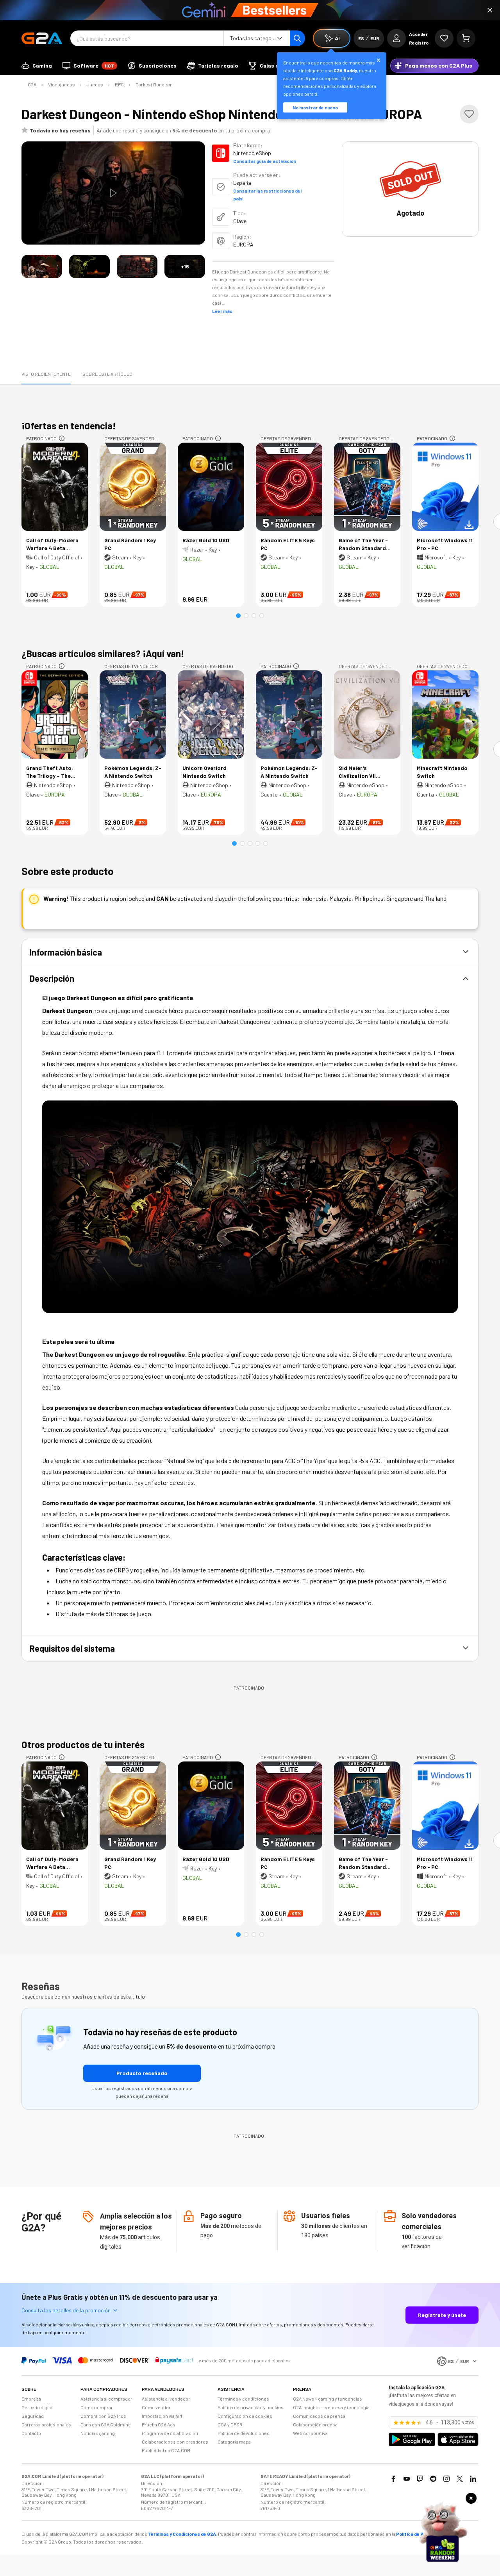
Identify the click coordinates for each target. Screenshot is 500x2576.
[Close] (490, 10)
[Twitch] (420, 2479)
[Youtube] (407, 2479)
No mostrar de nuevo (315, 107)
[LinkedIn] (473, 2479)
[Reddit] (433, 2479)
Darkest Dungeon (154, 84)
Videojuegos (62, 84)
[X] (460, 2479)
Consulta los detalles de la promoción (66, 2310)
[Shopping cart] (466, 38)
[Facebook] (393, 2479)
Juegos (95, 84)
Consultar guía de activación (265, 161)
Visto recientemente (46, 374)
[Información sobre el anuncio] (62, 438)
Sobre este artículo (107, 374)
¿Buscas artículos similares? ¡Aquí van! (103, 653)
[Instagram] (446, 2479)
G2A (32, 84)
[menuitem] (37, 66)
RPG (119, 84)
